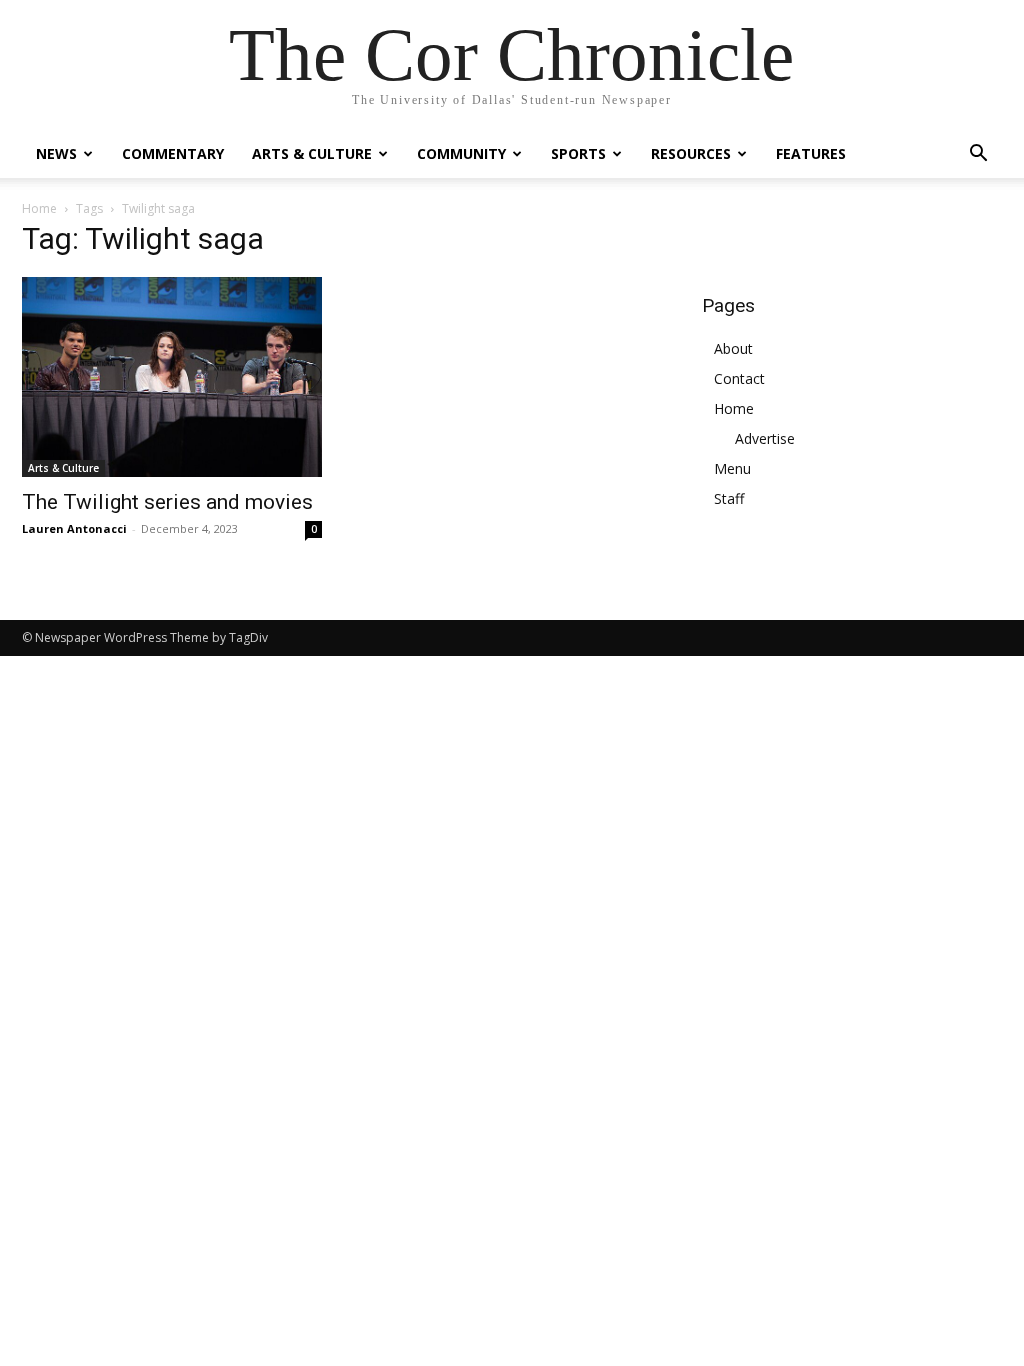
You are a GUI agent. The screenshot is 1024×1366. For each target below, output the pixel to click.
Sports (578, 153)
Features (811, 153)
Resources (691, 153)
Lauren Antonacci (74, 528)
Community (461, 153)
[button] (978, 155)
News (56, 153)
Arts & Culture (312, 153)
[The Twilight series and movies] (172, 377)
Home (39, 208)
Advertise (765, 438)
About (733, 348)
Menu (732, 468)
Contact (739, 378)
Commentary (173, 153)
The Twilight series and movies (167, 502)
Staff (729, 498)
